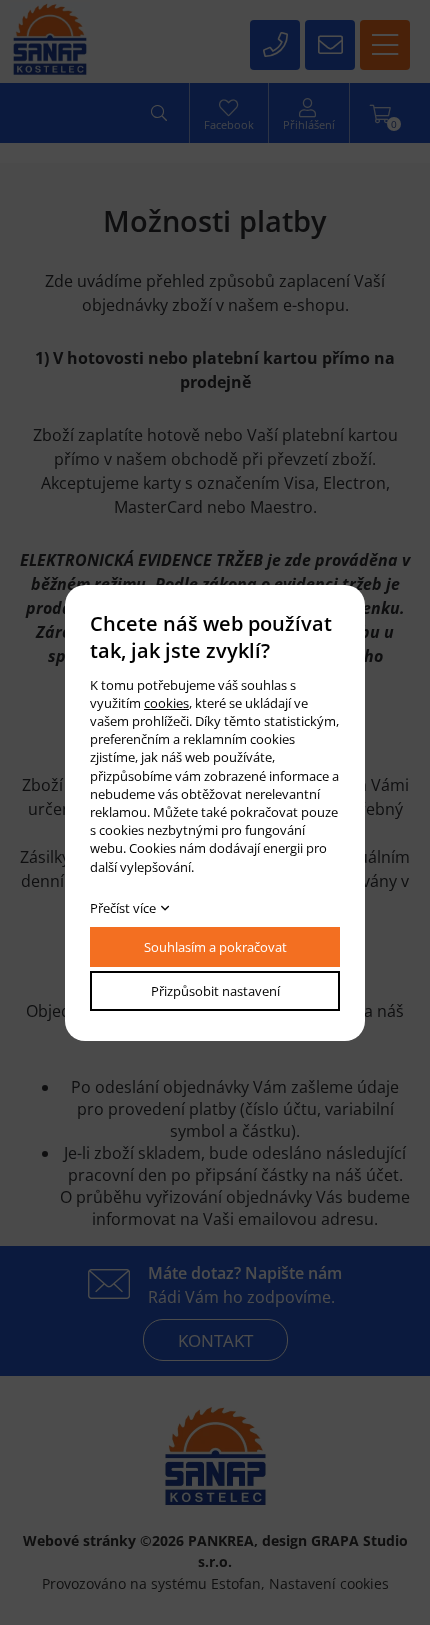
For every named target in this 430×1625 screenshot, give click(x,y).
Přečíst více (123, 908)
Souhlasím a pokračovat (215, 947)
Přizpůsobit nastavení (215, 991)
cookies (166, 703)
